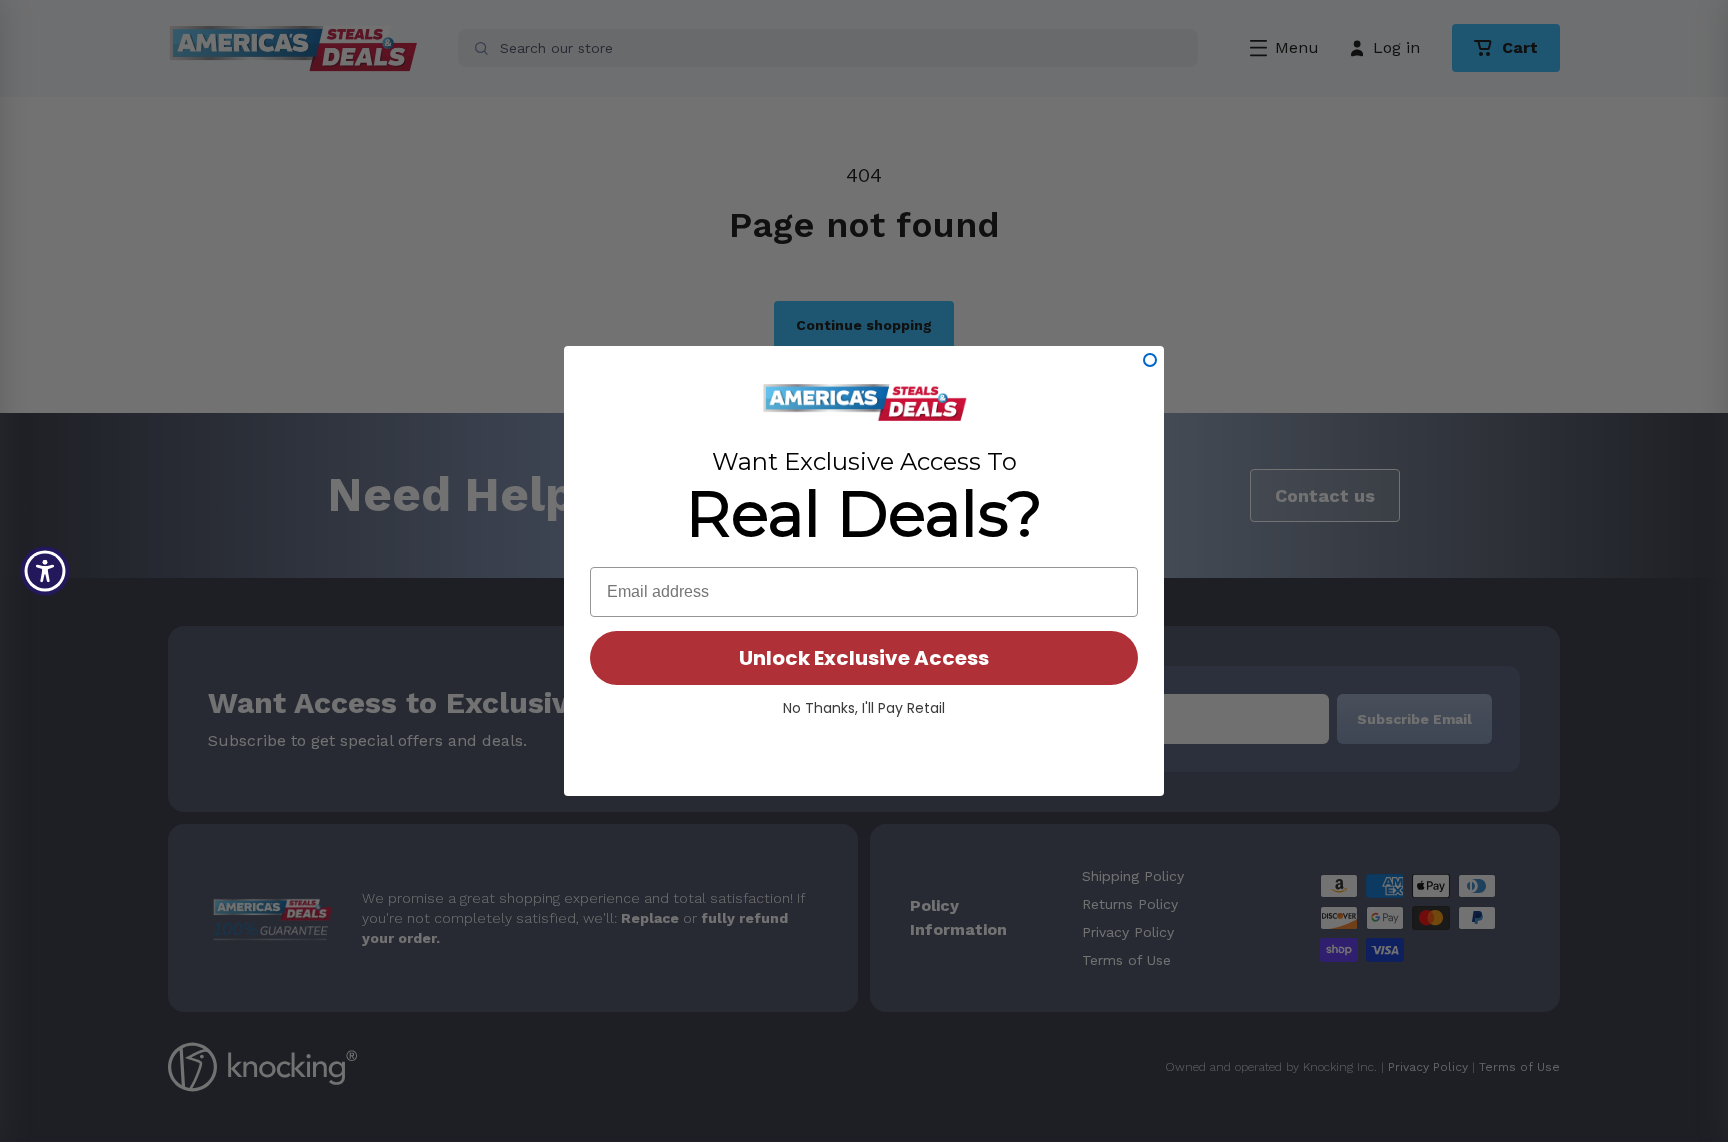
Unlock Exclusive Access (864, 658)
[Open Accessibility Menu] (45, 571)
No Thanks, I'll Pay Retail (864, 708)
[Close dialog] (1150, 360)
